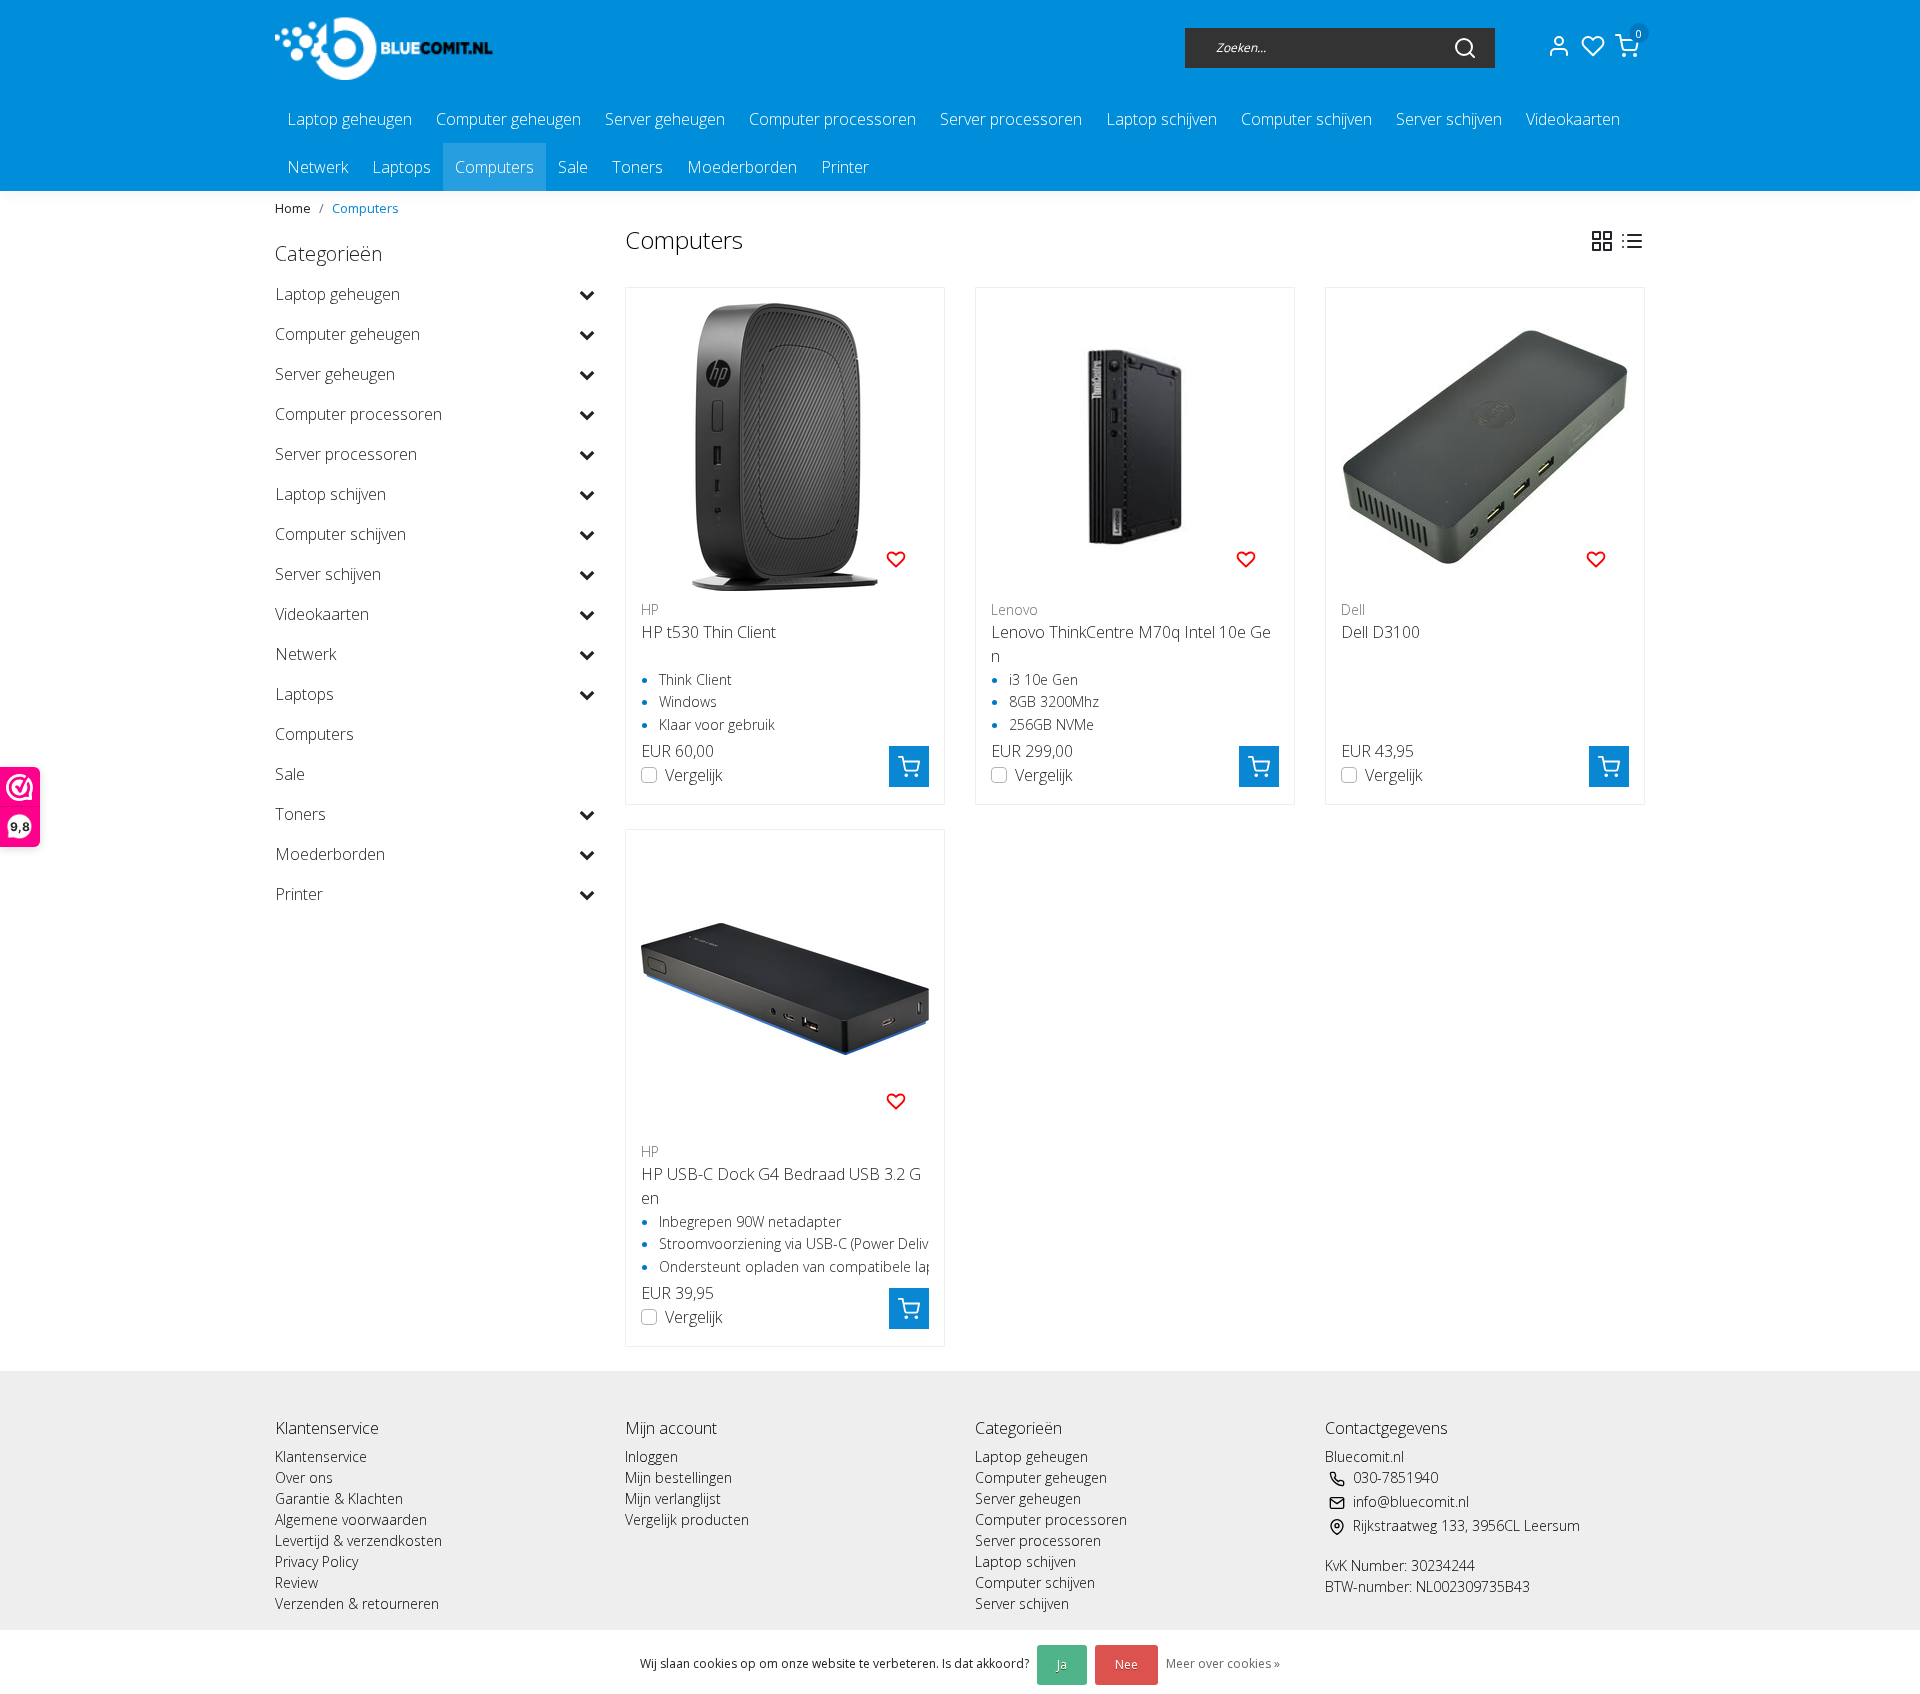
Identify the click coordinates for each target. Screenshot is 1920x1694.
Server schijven (1449, 119)
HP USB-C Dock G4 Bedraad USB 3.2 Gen (781, 1186)
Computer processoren (832, 119)
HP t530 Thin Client (708, 632)
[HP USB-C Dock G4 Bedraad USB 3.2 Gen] (785, 989)
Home (293, 208)
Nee (1126, 1664)
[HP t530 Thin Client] (785, 447)
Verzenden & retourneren (357, 1603)
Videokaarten (1573, 119)
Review (296, 1582)
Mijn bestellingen (678, 1477)
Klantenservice (321, 1456)
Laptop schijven (1161, 119)
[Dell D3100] (1485, 447)
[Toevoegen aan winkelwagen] (909, 766)
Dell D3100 (1380, 632)
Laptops (401, 167)
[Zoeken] (1465, 47)
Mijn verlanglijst (673, 1498)
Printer (845, 167)
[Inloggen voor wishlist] (896, 558)
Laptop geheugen (349, 119)
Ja (1062, 1664)
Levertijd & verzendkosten (358, 1540)
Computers (494, 167)
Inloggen (651, 1456)
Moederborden (742, 167)
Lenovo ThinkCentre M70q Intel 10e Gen (1131, 644)
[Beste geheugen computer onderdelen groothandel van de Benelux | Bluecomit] (388, 47)
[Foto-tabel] (1602, 241)
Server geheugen (665, 119)
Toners (637, 167)
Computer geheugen (508, 119)
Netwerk (317, 167)
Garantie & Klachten (339, 1498)
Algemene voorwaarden (351, 1519)
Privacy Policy (316, 1561)
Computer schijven (1306, 119)
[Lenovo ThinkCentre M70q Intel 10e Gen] (1135, 447)
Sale (573, 167)
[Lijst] (1632, 241)
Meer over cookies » (1223, 1663)
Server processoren (1011, 119)
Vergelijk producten (687, 1519)
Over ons (304, 1477)
